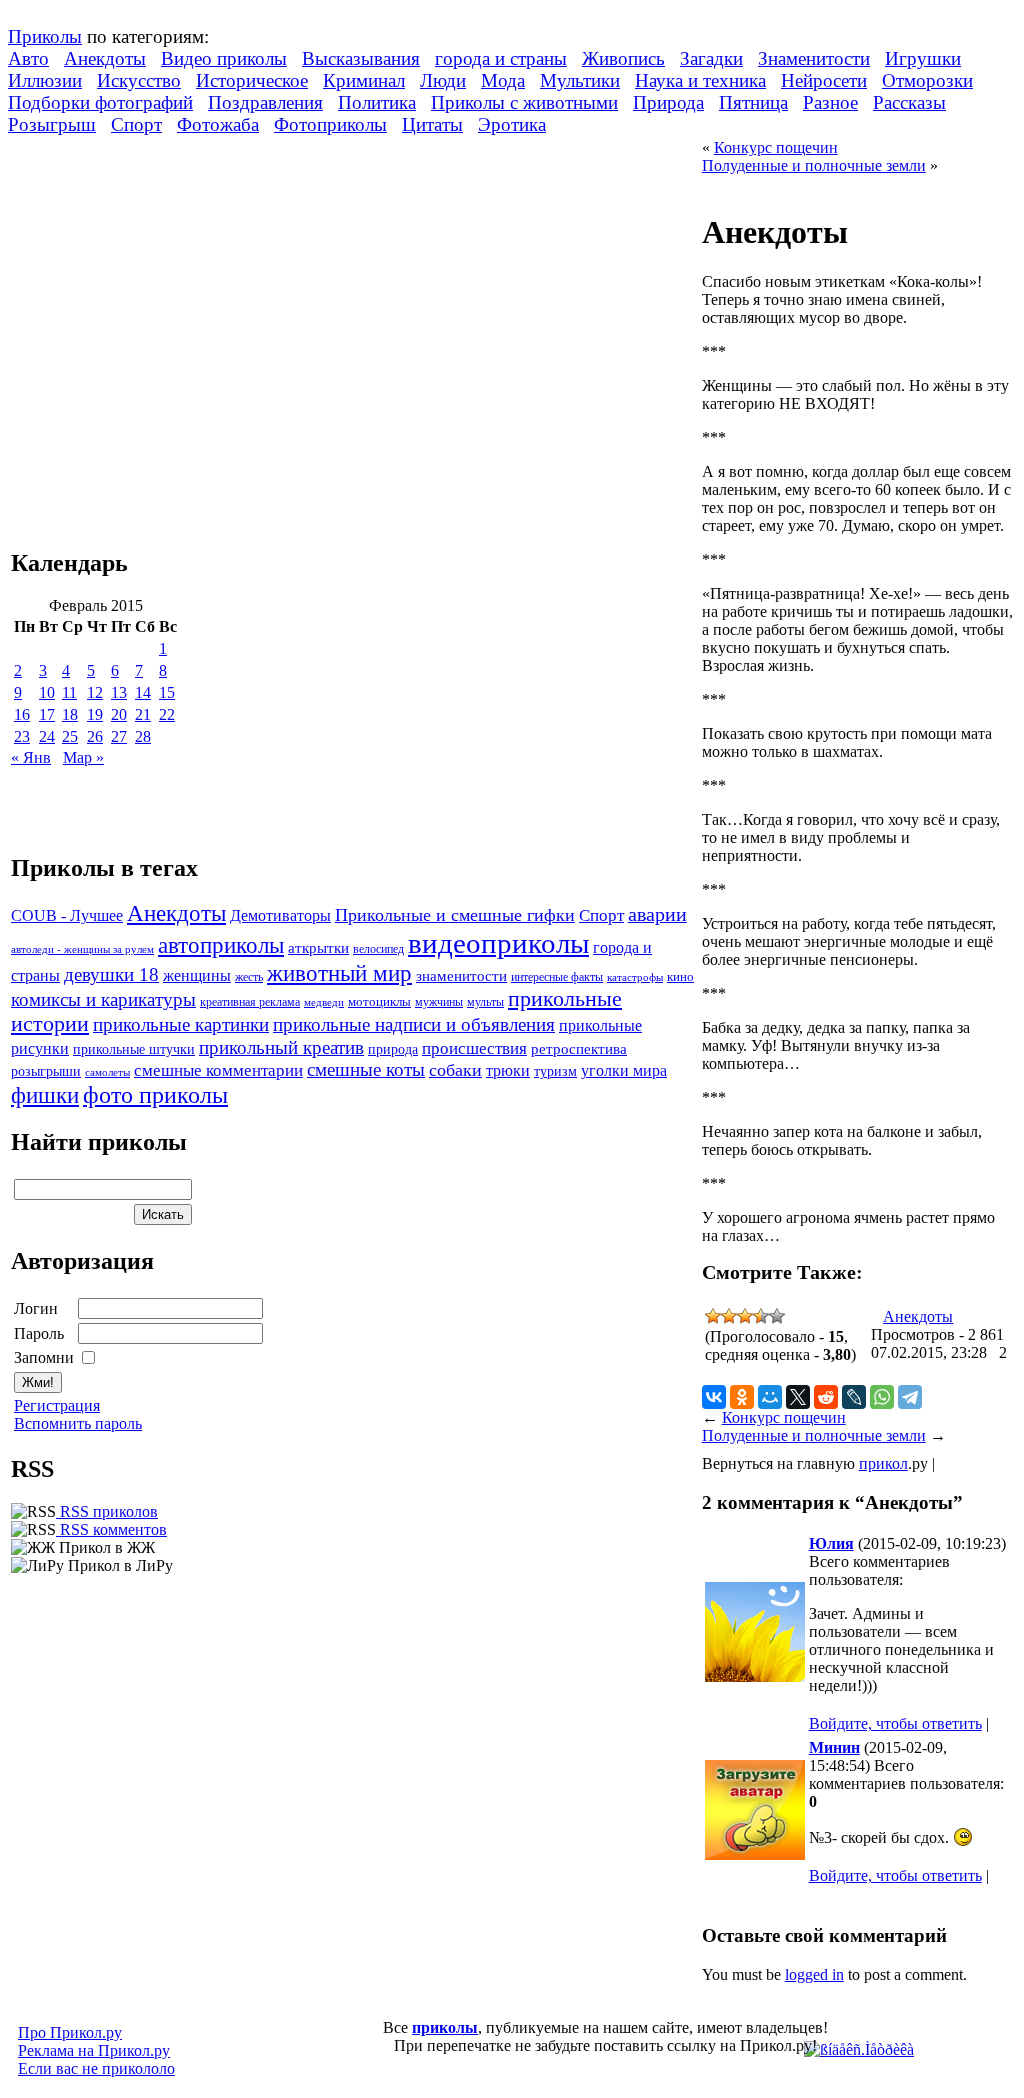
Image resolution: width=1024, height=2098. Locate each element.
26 (95, 736)
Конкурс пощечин (776, 147)
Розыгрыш (52, 124)
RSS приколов (107, 1511)
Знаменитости (814, 58)
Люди (443, 80)
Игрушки (923, 58)
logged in (814, 1974)
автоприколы (221, 945)
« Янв (31, 757)
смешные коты (366, 1069)
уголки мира (624, 1070)
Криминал (364, 80)
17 (47, 714)
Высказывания (361, 58)
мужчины (439, 1002)
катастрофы (635, 977)
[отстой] (713, 1316)
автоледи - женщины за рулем (82, 949)
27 (119, 736)
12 (95, 692)
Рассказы (909, 102)
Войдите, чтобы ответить (895, 1723)
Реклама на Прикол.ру (94, 2050)
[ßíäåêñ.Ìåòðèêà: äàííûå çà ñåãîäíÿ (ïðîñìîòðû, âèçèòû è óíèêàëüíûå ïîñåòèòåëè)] (859, 2050)
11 (69, 692)
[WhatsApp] (882, 1397)
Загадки (711, 58)
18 (70, 714)
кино (680, 977)
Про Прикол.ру (70, 2032)
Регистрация (57, 1405)
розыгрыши (46, 1071)
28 (143, 736)
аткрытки (318, 947)
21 (143, 714)
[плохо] (729, 1316)
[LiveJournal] (854, 1397)
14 (143, 692)
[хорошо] (761, 1316)
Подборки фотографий (100, 102)
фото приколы (155, 1094)
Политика (377, 102)
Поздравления (265, 102)
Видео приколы (224, 58)
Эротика (512, 124)
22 (167, 714)
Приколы (45, 36)
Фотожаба (218, 124)
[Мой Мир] (770, 1397)
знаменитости (461, 975)
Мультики (580, 80)
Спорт (136, 124)
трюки (508, 1070)
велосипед (378, 949)
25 (70, 736)
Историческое (252, 80)
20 (119, 714)
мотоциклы (379, 1002)
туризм (555, 1071)
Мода (503, 80)
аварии (657, 914)
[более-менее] (745, 1316)
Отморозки (927, 80)
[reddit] (826, 1397)
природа (393, 1049)
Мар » (83, 757)
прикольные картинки (181, 1024)
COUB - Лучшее (67, 915)
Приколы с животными (524, 102)
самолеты (107, 1072)
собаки (455, 1070)
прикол (883, 1463)
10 (47, 692)
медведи (324, 1002)
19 (95, 714)
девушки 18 (111, 974)
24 (47, 736)
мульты (485, 1002)
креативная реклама (250, 1002)
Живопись (623, 58)
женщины (197, 975)
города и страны (501, 58)
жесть (249, 977)
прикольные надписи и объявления (414, 1024)
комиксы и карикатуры (103, 999)
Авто (28, 58)
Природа (668, 102)
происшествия (474, 1048)
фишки (45, 1095)
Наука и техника (700, 80)
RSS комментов (111, 1529)
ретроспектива (579, 1049)
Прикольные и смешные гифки (455, 915)
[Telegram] (910, 1397)
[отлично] (777, 1316)
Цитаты (432, 124)
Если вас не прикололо (96, 2068)
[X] (798, 1397)
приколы (445, 2027)
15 (167, 692)
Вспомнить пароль (78, 1423)
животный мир (339, 973)
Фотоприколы (330, 124)
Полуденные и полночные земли (814, 165)
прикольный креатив (281, 1047)
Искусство (139, 80)
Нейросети (824, 80)
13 (119, 692)
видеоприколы (498, 943)
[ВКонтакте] (714, 1397)
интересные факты (557, 977)
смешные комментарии (218, 1070)
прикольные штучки (134, 1049)
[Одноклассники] (742, 1397)
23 (22, 736)
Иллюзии (45, 80)
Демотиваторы (280, 915)
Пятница (753, 102)
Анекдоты (105, 58)
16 (22, 714)
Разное (830, 102)
